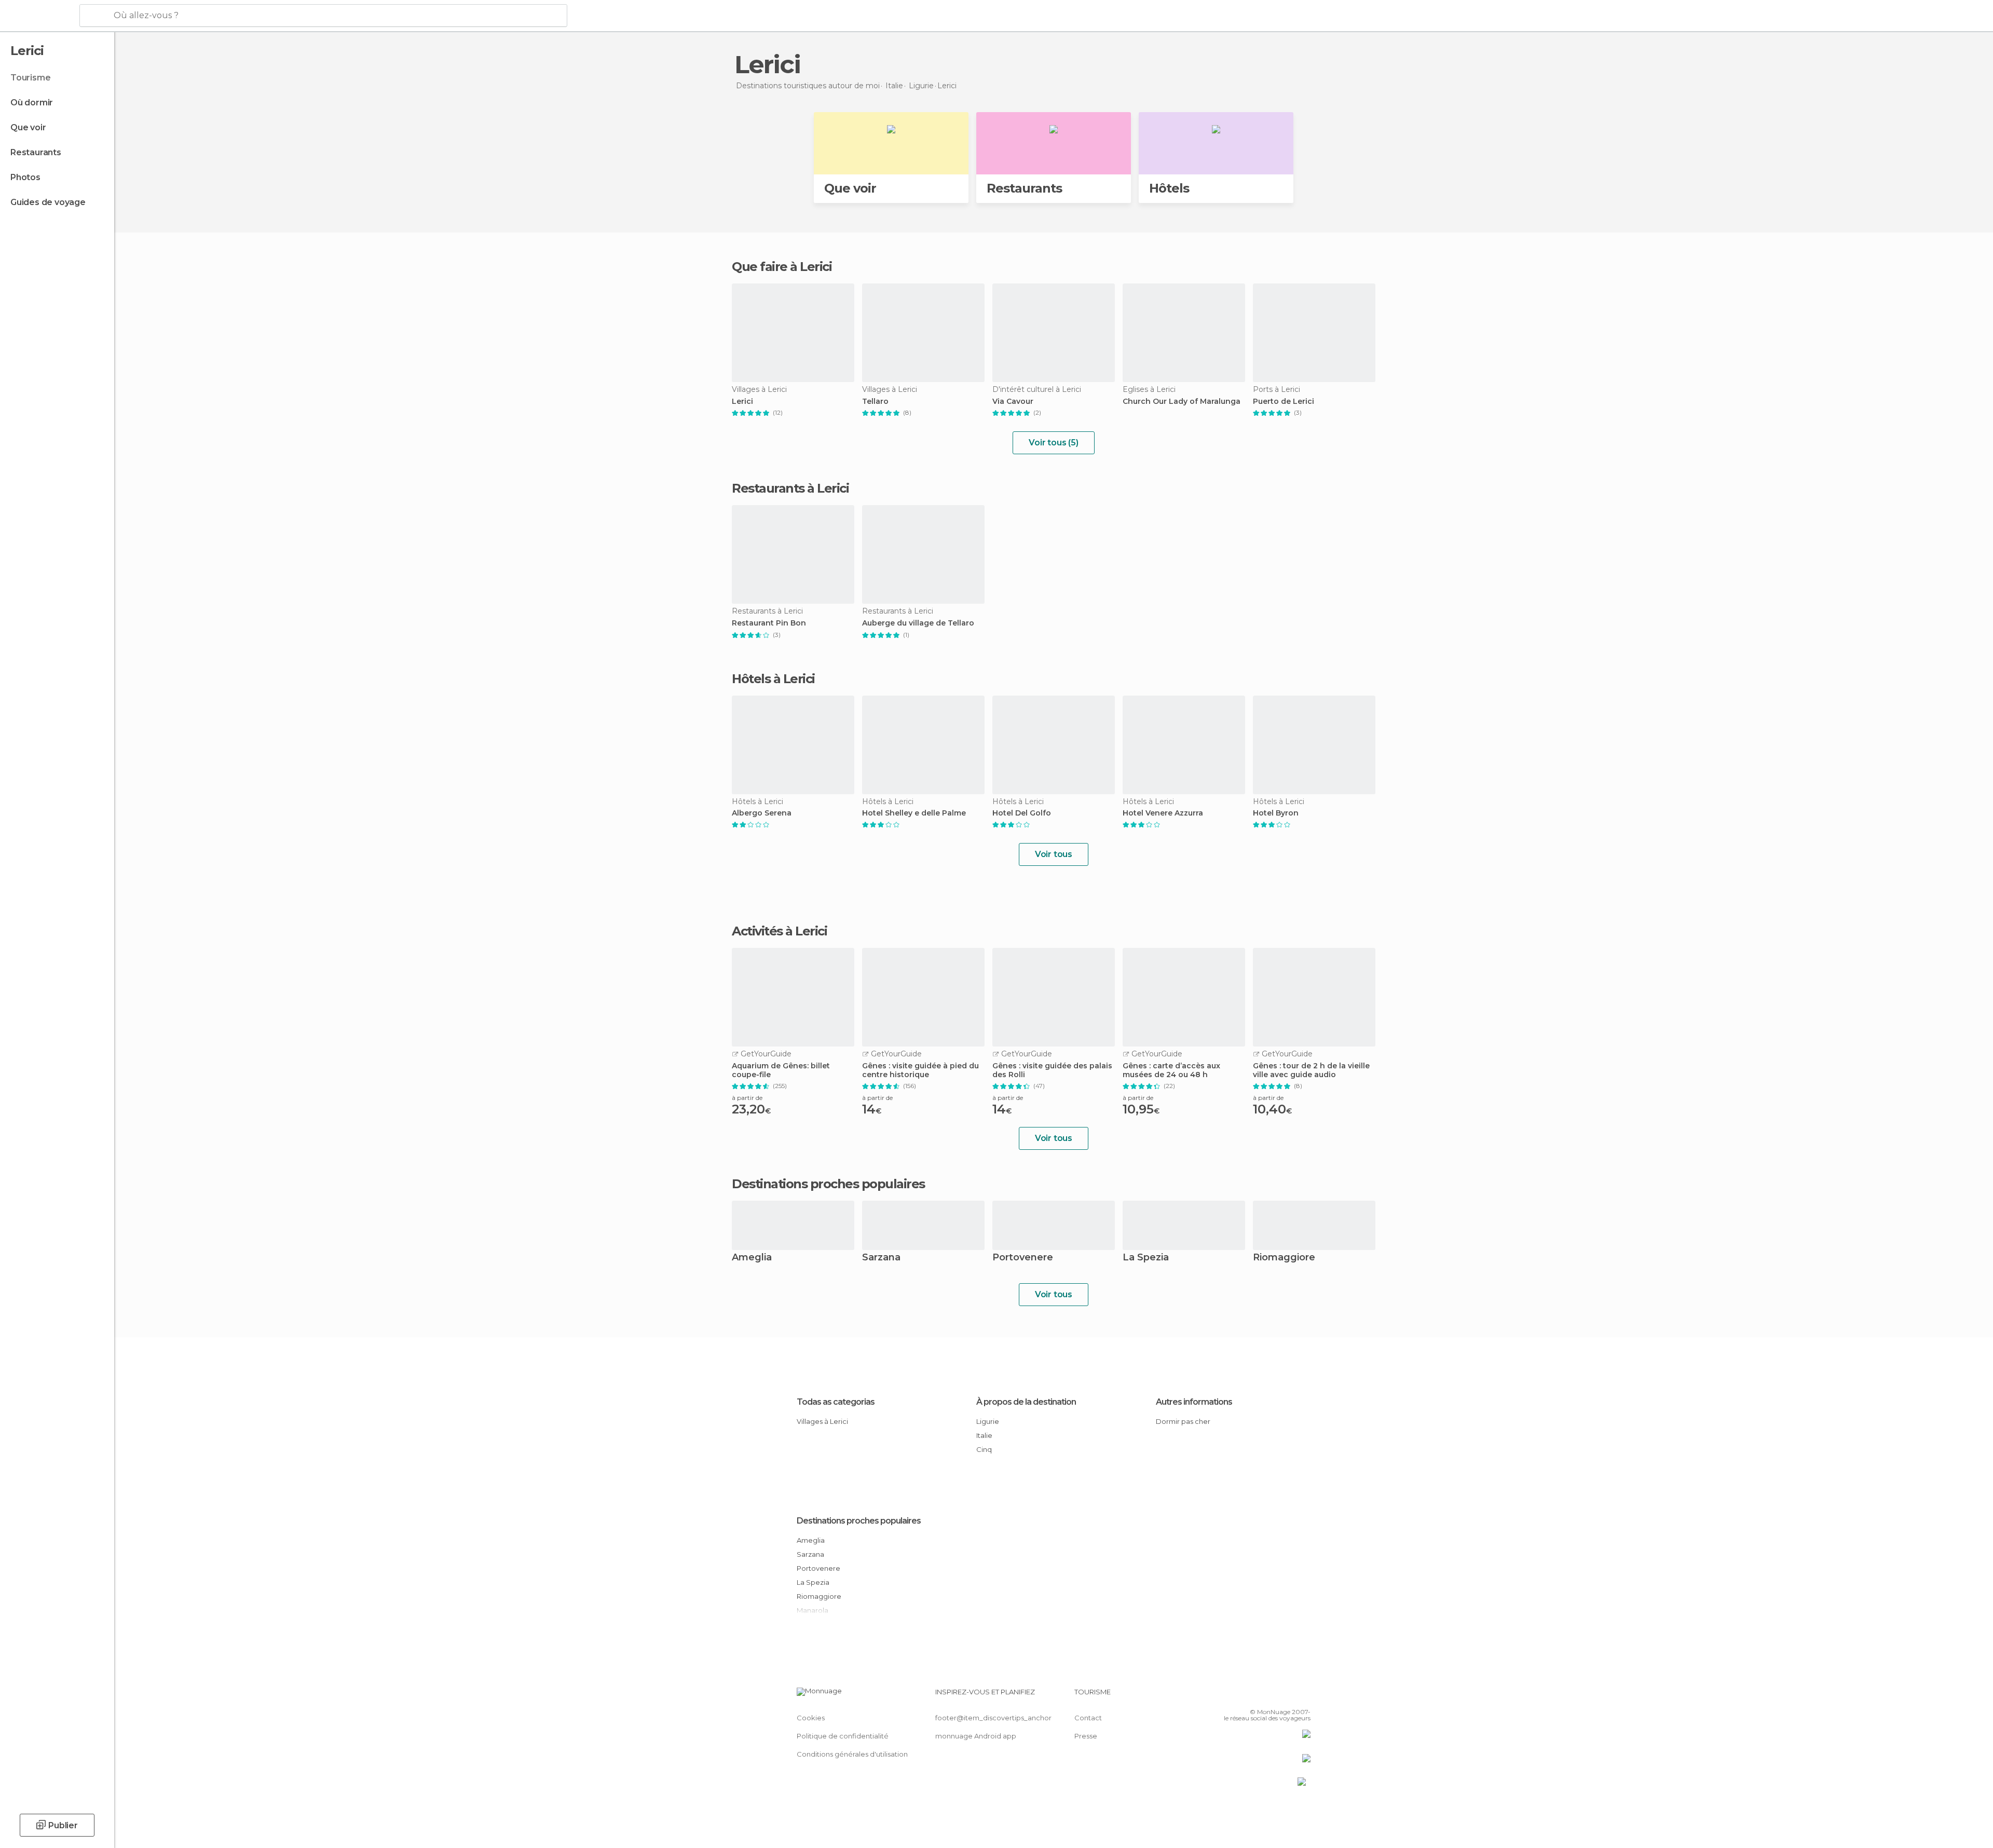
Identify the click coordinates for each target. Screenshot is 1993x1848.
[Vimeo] (1286, 1696)
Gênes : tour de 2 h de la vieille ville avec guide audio (1311, 1070)
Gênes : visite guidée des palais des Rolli (1052, 1070)
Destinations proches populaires (828, 1184)
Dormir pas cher (1183, 1421)
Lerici (742, 402)
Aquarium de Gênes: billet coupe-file (781, 1070)
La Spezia (1146, 1258)
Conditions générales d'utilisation (852, 1754)
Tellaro (875, 402)
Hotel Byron (1276, 813)
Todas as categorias (836, 1402)
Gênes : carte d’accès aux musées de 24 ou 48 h (1171, 1070)
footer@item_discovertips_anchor (993, 1718)
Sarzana (881, 1258)
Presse (1086, 1736)
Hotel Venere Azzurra (1163, 813)
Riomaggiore (1284, 1258)
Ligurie (988, 1421)
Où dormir (32, 103)
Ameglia (752, 1258)
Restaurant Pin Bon (769, 623)
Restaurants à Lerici (790, 488)
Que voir (28, 127)
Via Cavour (1013, 402)
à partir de (747, 1098)
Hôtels (1169, 188)
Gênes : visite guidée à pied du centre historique (920, 1070)
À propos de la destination (1026, 1402)
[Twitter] (1268, 1696)
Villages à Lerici (822, 1421)
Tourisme (30, 78)
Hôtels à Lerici (773, 679)
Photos (25, 177)
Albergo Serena (762, 813)
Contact (1088, 1718)
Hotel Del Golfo (1022, 813)
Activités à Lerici (779, 931)
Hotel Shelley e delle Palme (914, 813)
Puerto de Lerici (1284, 402)
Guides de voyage (48, 202)
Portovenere (1023, 1258)
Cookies (811, 1718)
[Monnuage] (39, 16)
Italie (984, 1435)
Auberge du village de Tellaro (918, 623)
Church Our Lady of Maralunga (1182, 402)
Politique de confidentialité (843, 1736)
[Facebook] (1251, 1696)
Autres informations (1194, 1402)
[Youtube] (1303, 1696)
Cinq (984, 1449)
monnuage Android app (976, 1736)
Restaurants (36, 152)
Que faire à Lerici (782, 267)
